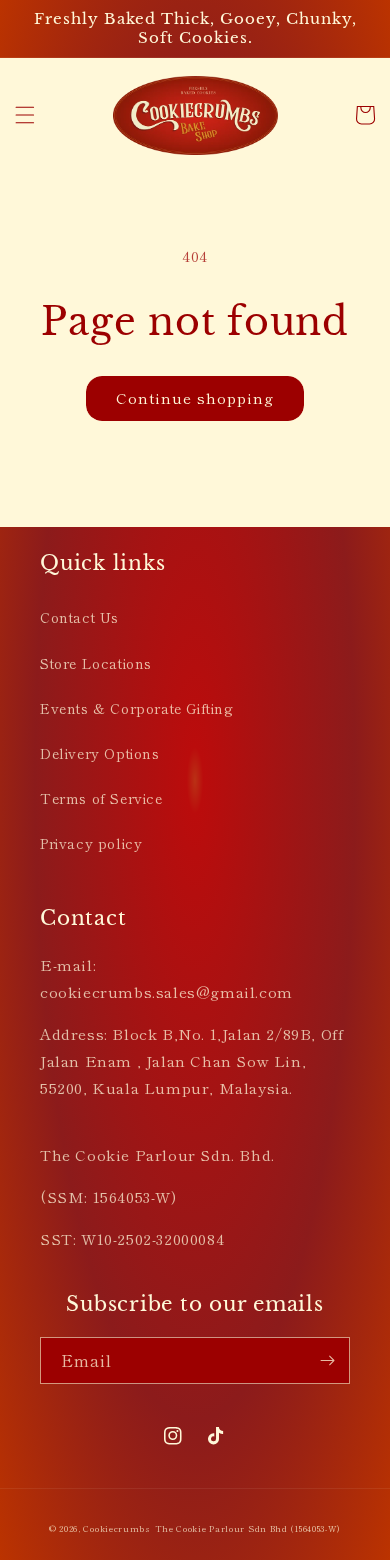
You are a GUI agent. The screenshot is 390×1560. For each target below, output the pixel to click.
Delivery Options (100, 753)
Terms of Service (101, 798)
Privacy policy (91, 843)
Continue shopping (195, 397)
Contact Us (79, 617)
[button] (25, 115)
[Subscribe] (327, 1360)
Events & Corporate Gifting (137, 708)
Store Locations (96, 663)
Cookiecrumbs (116, 1528)
